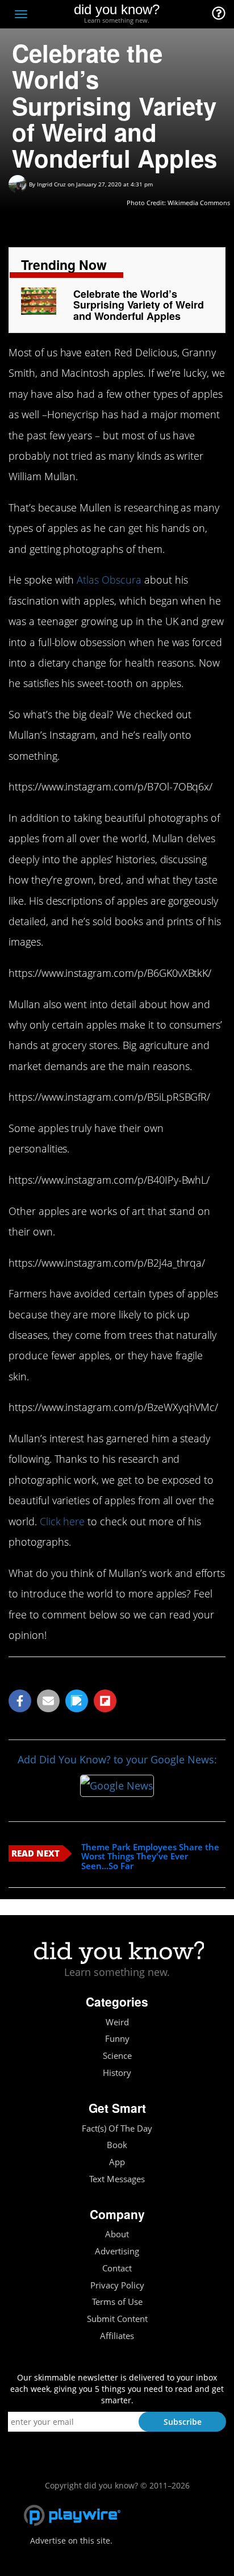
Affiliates (117, 2336)
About (117, 2234)
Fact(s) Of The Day (117, 2128)
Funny (117, 2039)
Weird (117, 2022)
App (117, 2162)
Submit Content (117, 2319)
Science (117, 2056)
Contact (117, 2268)
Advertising (117, 2251)
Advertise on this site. (71, 2540)
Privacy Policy (117, 2285)
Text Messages (117, 2179)
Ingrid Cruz (51, 184)
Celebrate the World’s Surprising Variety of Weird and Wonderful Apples (139, 305)
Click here (62, 1521)
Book (117, 2145)
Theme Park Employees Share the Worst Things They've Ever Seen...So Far (150, 1857)
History (117, 2073)
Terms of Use (117, 2302)
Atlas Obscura (109, 580)
